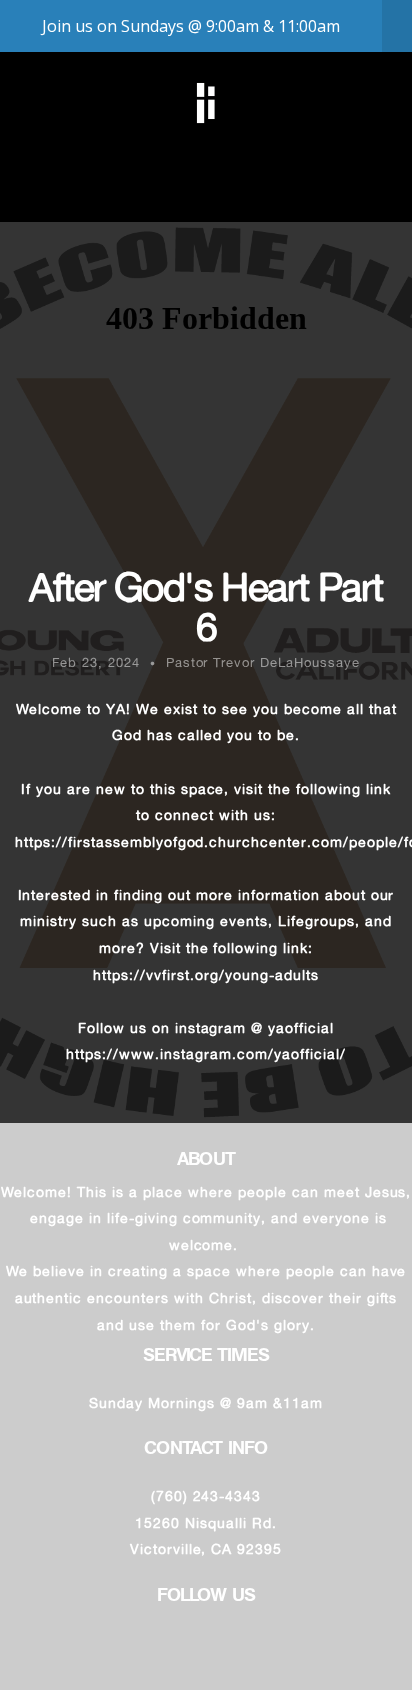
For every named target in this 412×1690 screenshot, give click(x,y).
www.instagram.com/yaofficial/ (232, 1053)
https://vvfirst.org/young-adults (205, 974)
